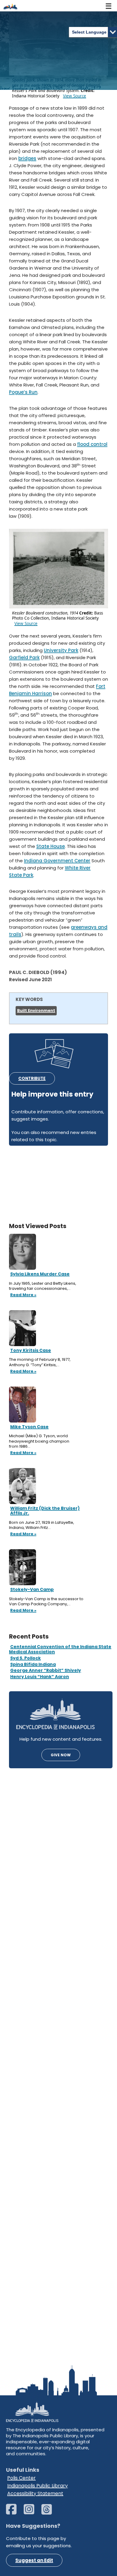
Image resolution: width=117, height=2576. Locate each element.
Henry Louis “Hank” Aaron (40, 1677)
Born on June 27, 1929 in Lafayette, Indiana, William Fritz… (42, 1525)
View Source (75, 96)
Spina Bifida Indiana (33, 1664)
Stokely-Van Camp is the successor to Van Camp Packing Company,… (46, 1602)
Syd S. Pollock (25, 1658)
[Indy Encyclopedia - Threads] (50, 2512)
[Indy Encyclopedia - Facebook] (14, 2512)
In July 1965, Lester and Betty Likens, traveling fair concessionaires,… (43, 1286)
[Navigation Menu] (109, 6)
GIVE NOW (61, 1755)
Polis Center (21, 2478)
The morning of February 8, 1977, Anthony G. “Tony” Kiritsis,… (40, 1362)
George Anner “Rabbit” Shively (46, 1670)
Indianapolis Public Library (37, 2486)
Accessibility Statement (35, 2493)
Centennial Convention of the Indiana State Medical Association (60, 1649)
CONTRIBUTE (32, 1078)
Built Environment (36, 1010)
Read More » (23, 1295)
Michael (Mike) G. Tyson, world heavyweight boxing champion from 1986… (39, 1441)
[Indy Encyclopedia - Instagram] (32, 2512)
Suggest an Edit (34, 2560)
